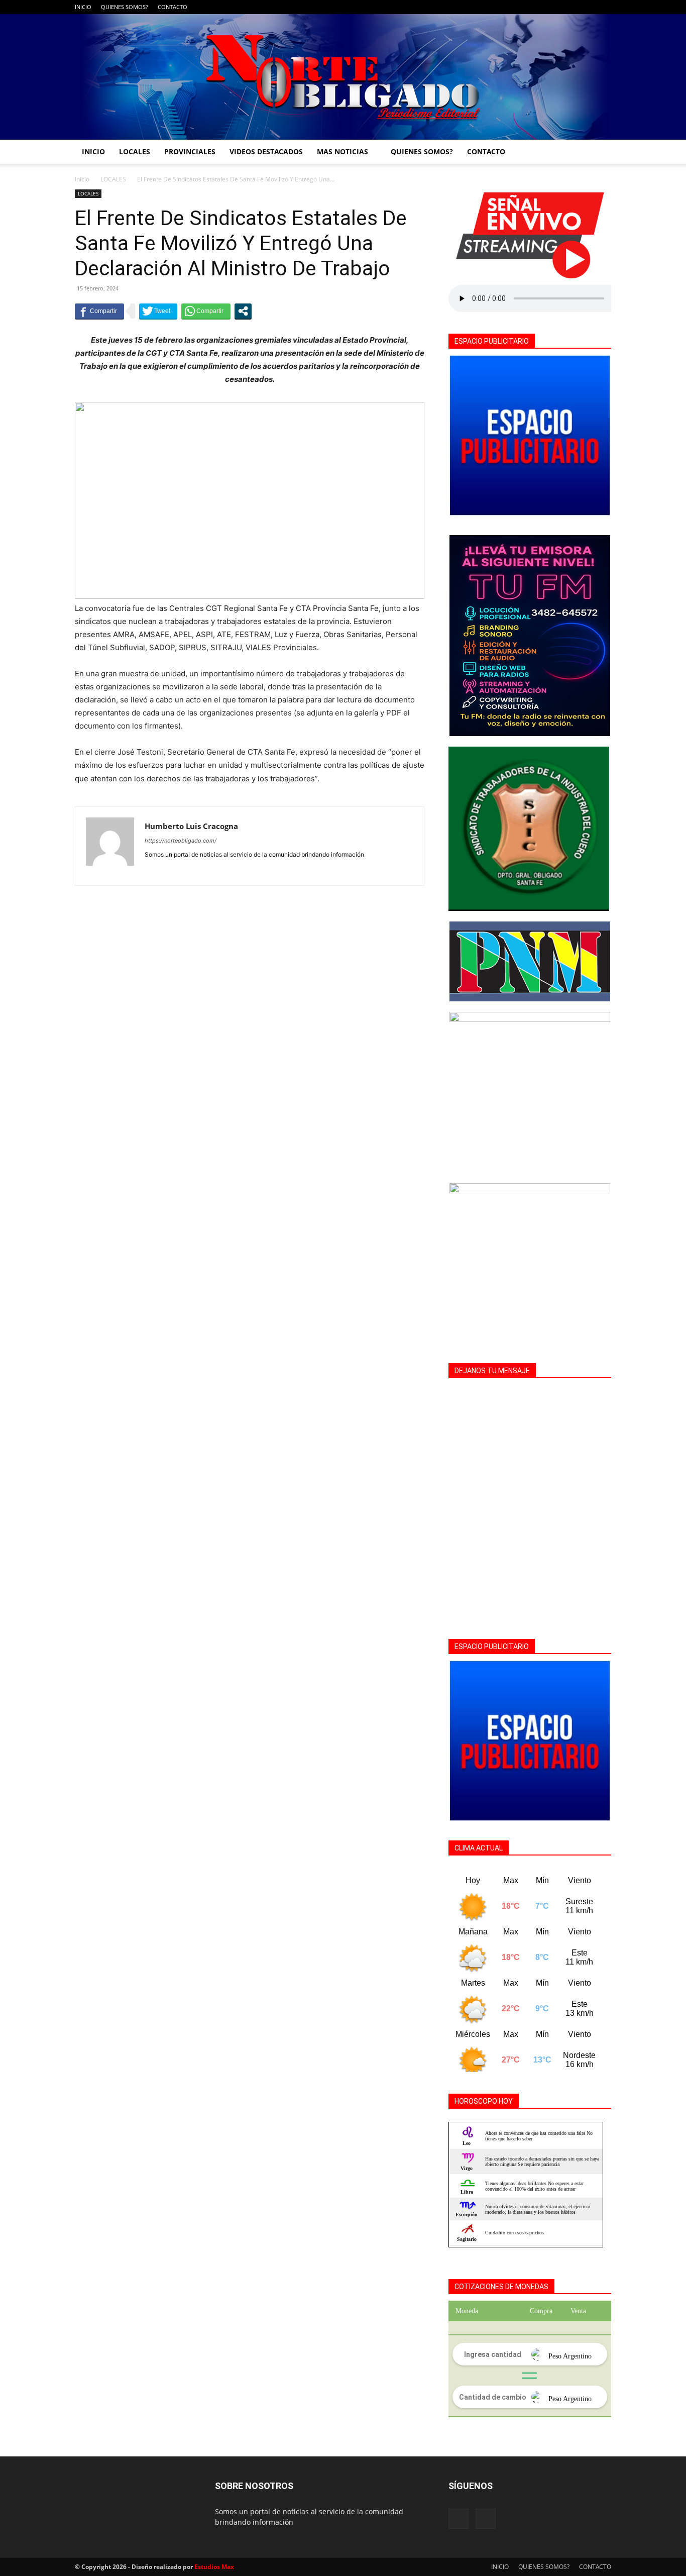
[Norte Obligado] (343, 77)
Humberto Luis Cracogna (191, 826)
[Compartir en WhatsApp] (206, 311)
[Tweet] (158, 311)
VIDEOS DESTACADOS (266, 151)
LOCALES (135, 151)
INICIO (83, 7)
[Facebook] (587, 7)
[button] (599, 152)
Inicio (82, 179)
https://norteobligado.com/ (181, 841)
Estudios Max (214, 2567)
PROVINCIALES (190, 151)
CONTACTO (173, 7)
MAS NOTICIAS (342, 151)
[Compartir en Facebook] (99, 311)
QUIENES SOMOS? (125, 7)
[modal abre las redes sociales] (243, 311)
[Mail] (604, 7)
